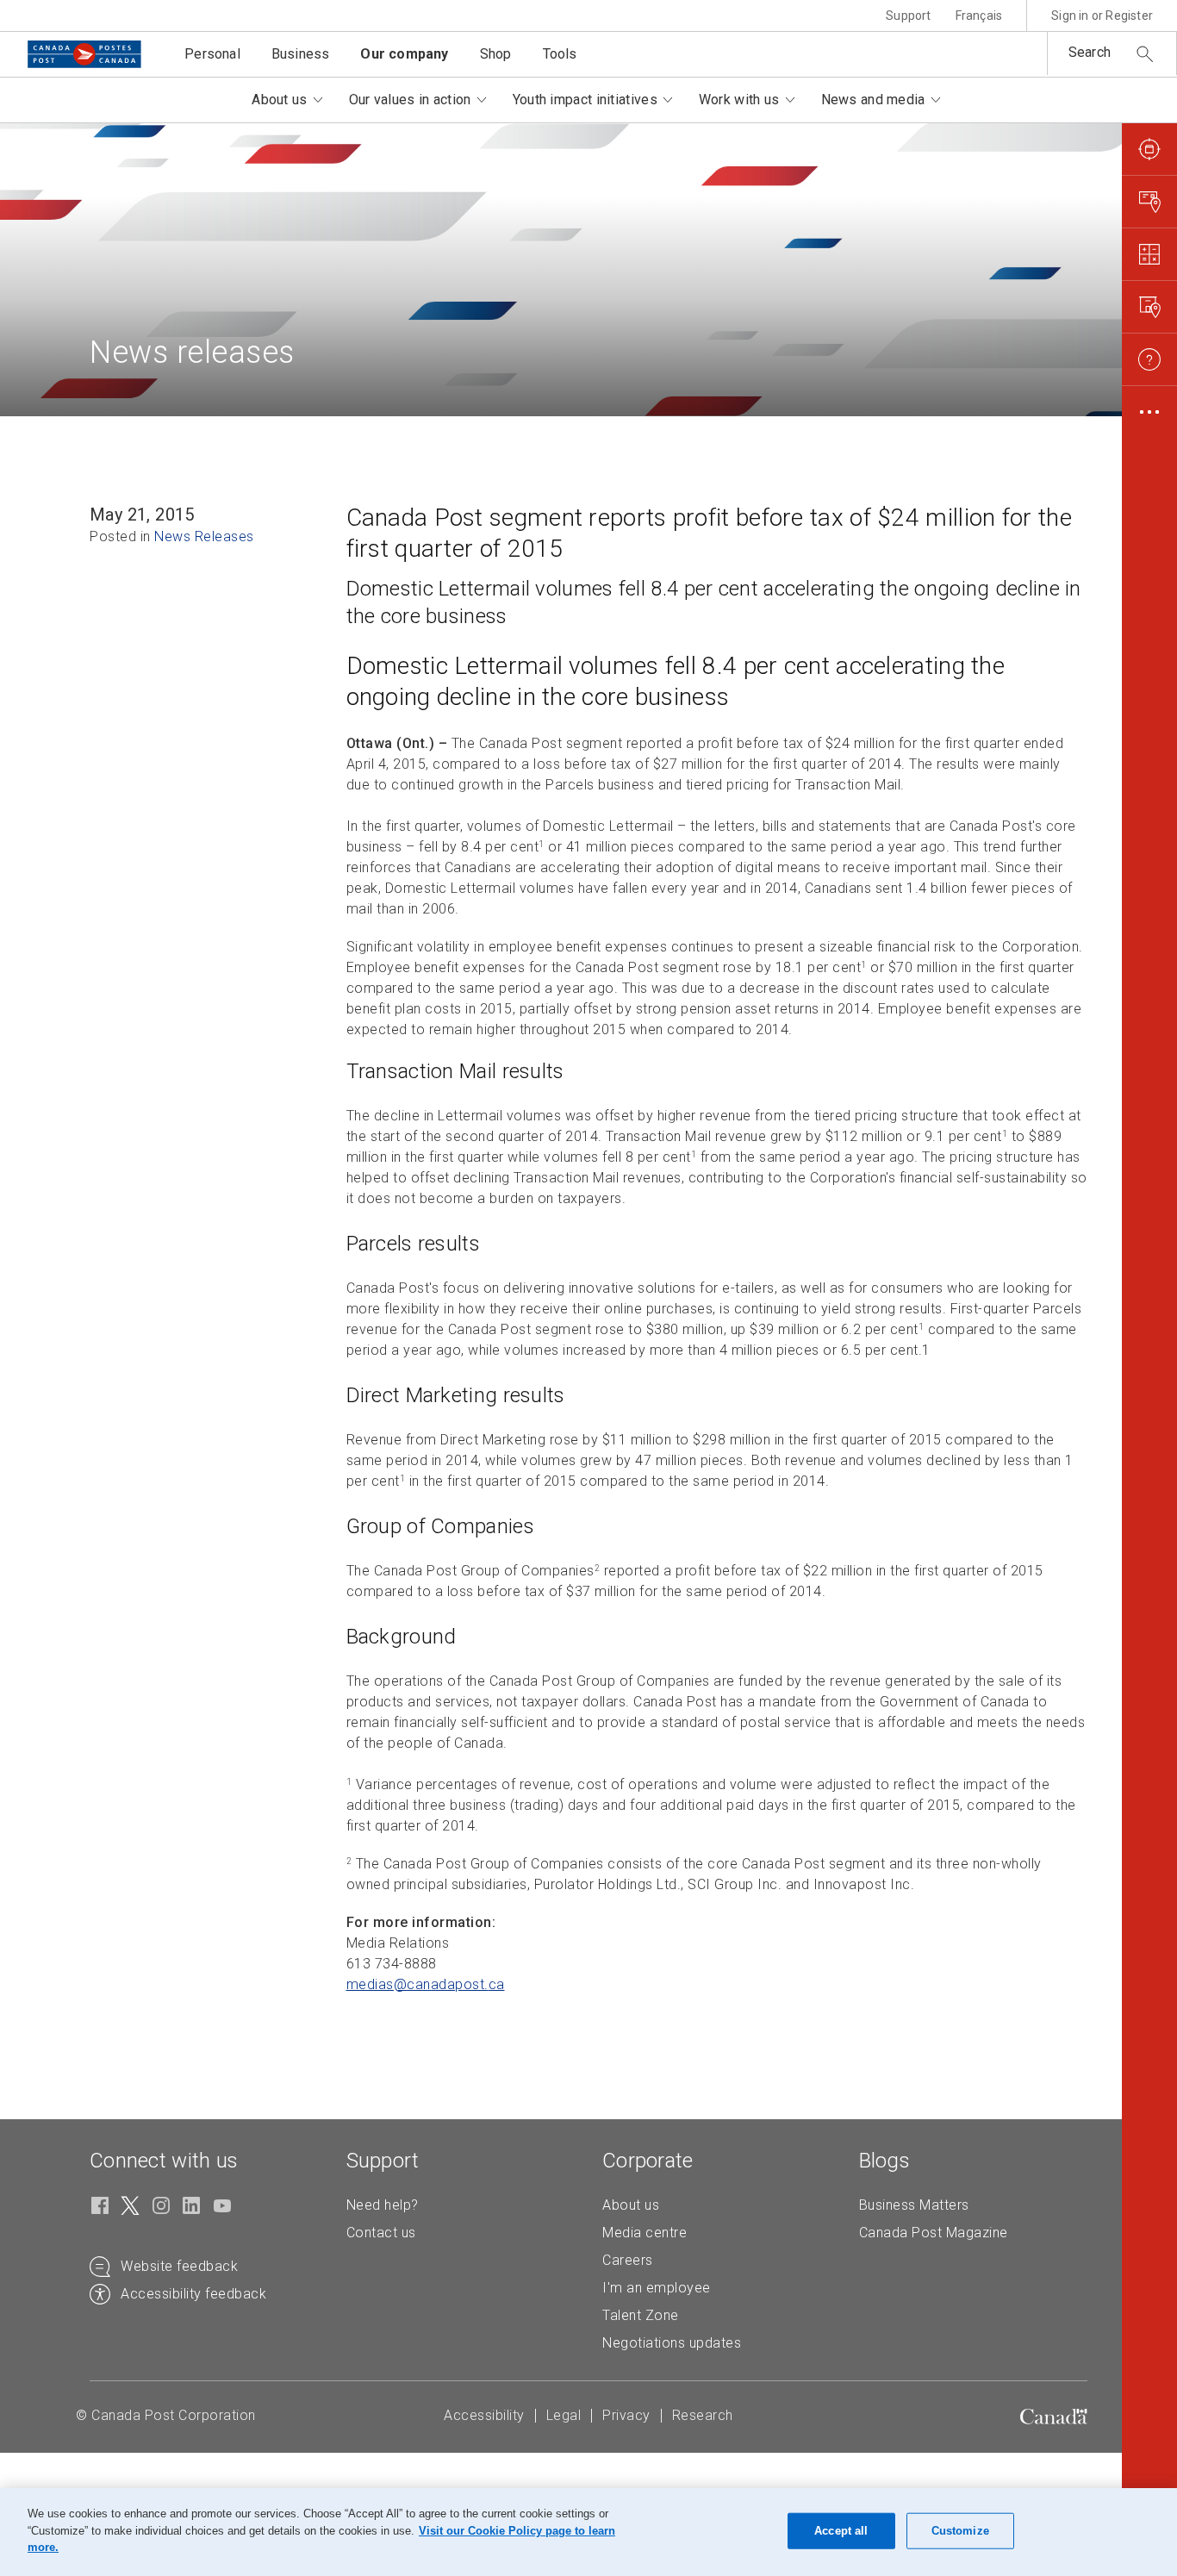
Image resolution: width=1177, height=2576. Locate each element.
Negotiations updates (672, 2343)
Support (908, 16)
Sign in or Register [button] (1102, 16)
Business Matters (914, 2205)
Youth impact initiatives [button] (585, 100)
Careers (628, 2260)
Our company (404, 54)
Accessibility (484, 2415)
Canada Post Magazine (934, 2233)
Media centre (645, 2233)
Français (979, 16)
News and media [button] (873, 100)
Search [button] (1090, 52)
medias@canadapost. (426, 1984)
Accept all (841, 2531)
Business (301, 54)
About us (631, 2205)
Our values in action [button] (410, 100)
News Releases (204, 536)
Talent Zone (641, 2315)
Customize (960, 2531)
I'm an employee (657, 2288)
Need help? (383, 2205)
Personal (212, 54)
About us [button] (279, 100)
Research (703, 2415)
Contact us (381, 2233)
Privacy (626, 2415)
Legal (564, 2415)
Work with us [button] (739, 100)
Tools (560, 54)
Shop (496, 54)
